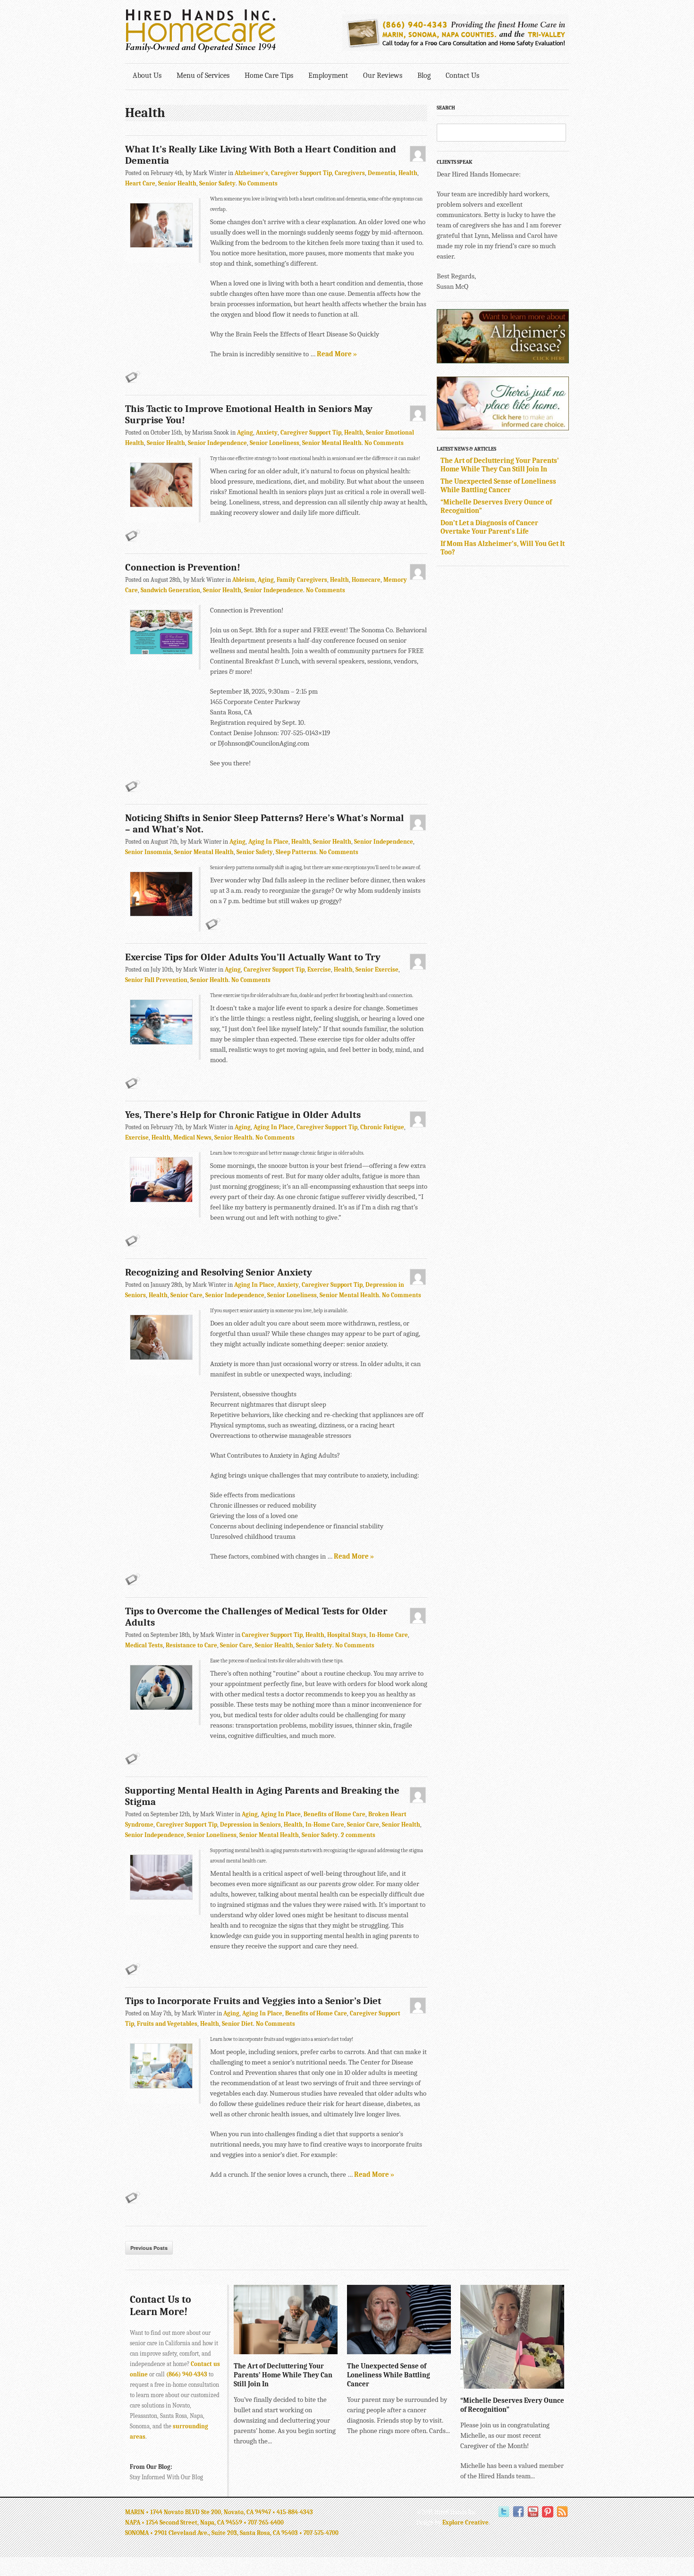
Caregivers (350, 173)
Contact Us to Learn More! (161, 2306)
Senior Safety (217, 183)
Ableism (244, 580)
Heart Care (140, 183)
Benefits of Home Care (334, 1814)
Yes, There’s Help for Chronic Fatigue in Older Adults (243, 1115)
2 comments (358, 1835)
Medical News (192, 1137)
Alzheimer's (251, 173)
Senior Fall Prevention (156, 980)
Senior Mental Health (332, 443)
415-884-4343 (295, 2512)
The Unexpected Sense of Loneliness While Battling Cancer (498, 486)
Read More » (337, 354)
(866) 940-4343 (187, 2374)
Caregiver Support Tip (301, 173)
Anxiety (267, 432)
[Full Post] (333, 2349)
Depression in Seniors (250, 1825)
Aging (245, 432)
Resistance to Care (191, 1645)
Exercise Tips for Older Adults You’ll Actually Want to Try (253, 957)
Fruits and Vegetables (167, 2024)
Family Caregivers (302, 580)
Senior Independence (217, 443)
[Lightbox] (323, 2349)
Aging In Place (268, 842)
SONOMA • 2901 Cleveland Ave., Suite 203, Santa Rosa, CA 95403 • (214, 2533)
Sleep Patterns (296, 852)
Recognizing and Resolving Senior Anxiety (219, 1272)
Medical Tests (144, 1645)
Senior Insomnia (148, 852)
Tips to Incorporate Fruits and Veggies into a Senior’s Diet (253, 2001)
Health (408, 173)
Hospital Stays (347, 1635)
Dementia (382, 173)
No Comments (258, 183)
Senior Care (186, 1295)
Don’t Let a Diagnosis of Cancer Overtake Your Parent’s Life (489, 527)
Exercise (319, 969)
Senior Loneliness (275, 443)
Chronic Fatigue (382, 1127)
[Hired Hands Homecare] (201, 50)
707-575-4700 (321, 2533)
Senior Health (177, 183)
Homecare (366, 580)
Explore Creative (465, 2522)
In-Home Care (389, 1635)
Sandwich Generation (170, 590)
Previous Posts (149, 2248)
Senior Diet (237, 2024)
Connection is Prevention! (183, 567)
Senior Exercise (377, 969)
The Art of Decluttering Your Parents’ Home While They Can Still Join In (500, 465)
